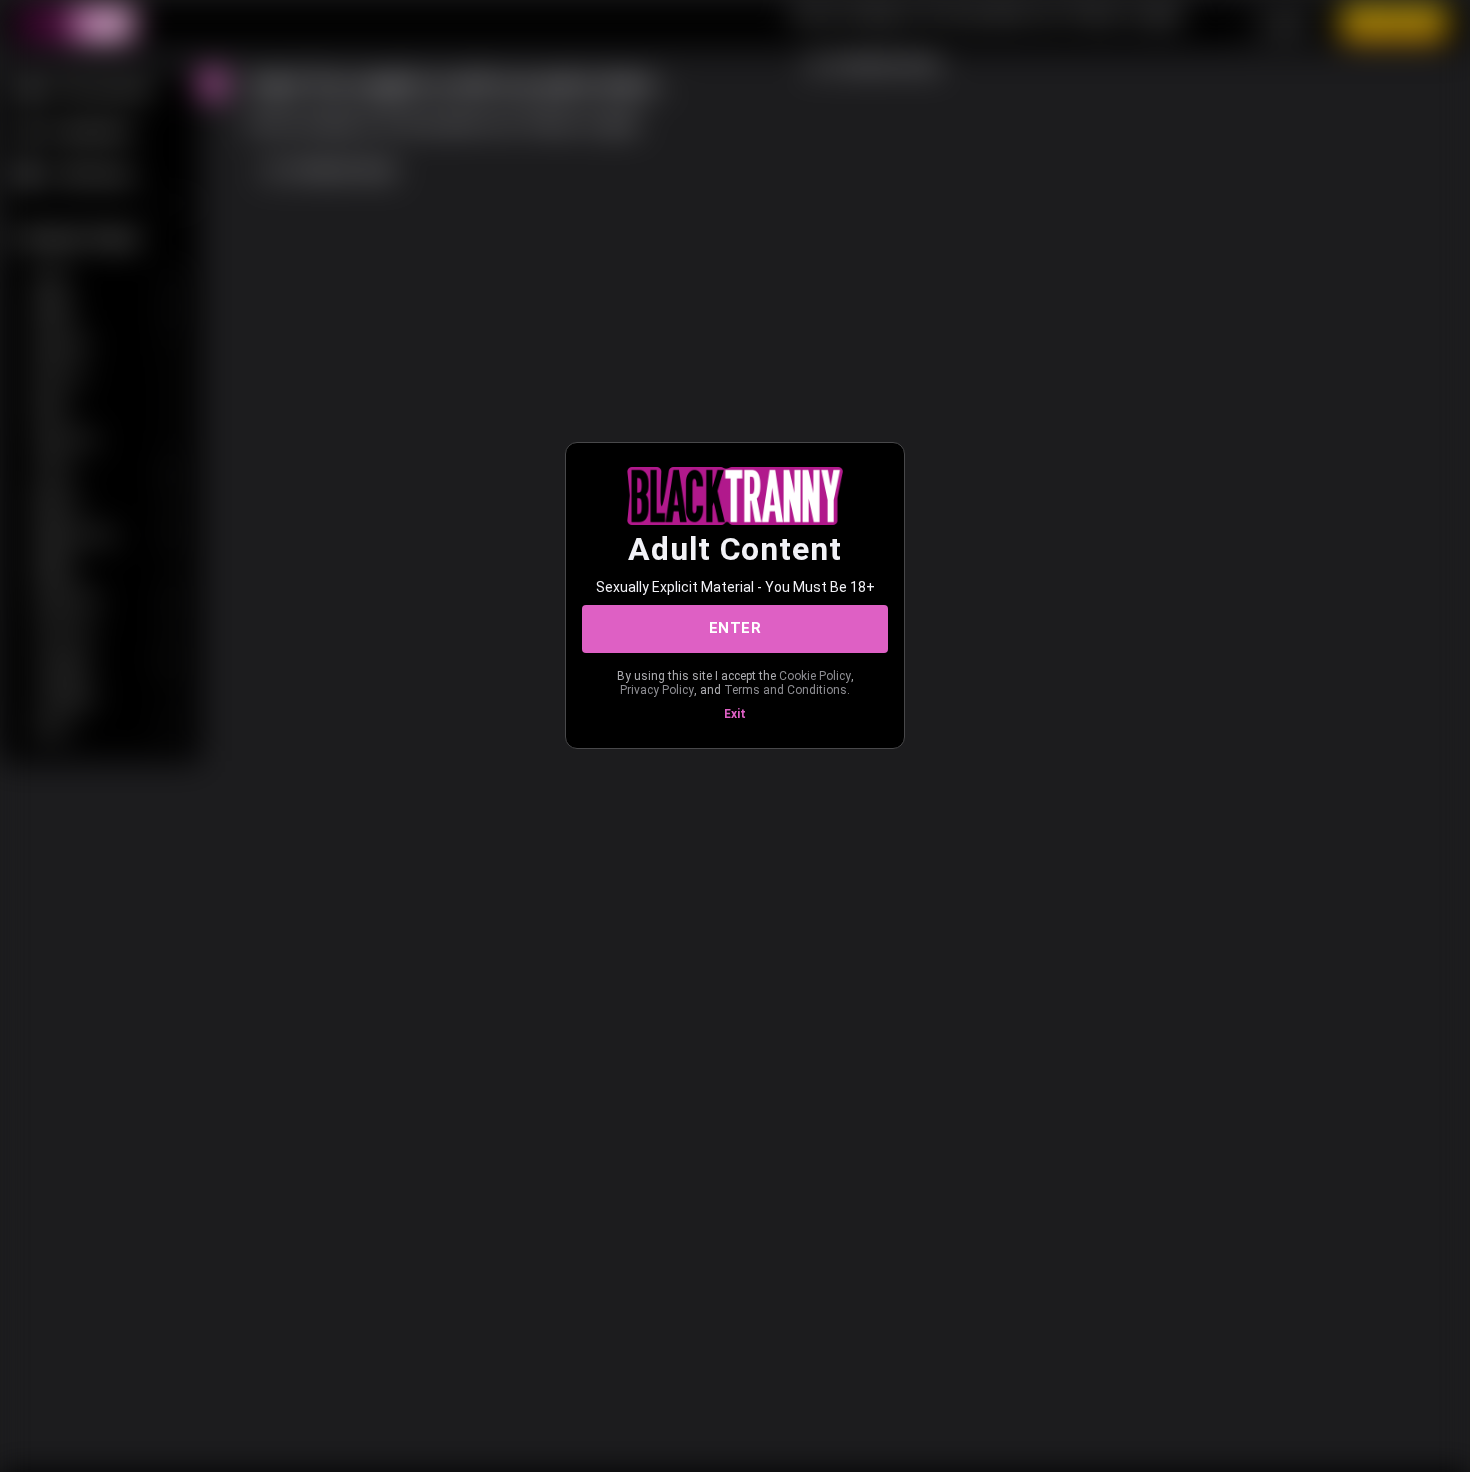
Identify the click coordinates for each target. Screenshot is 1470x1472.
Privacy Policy (657, 690)
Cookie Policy (815, 676)
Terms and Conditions (785, 690)
